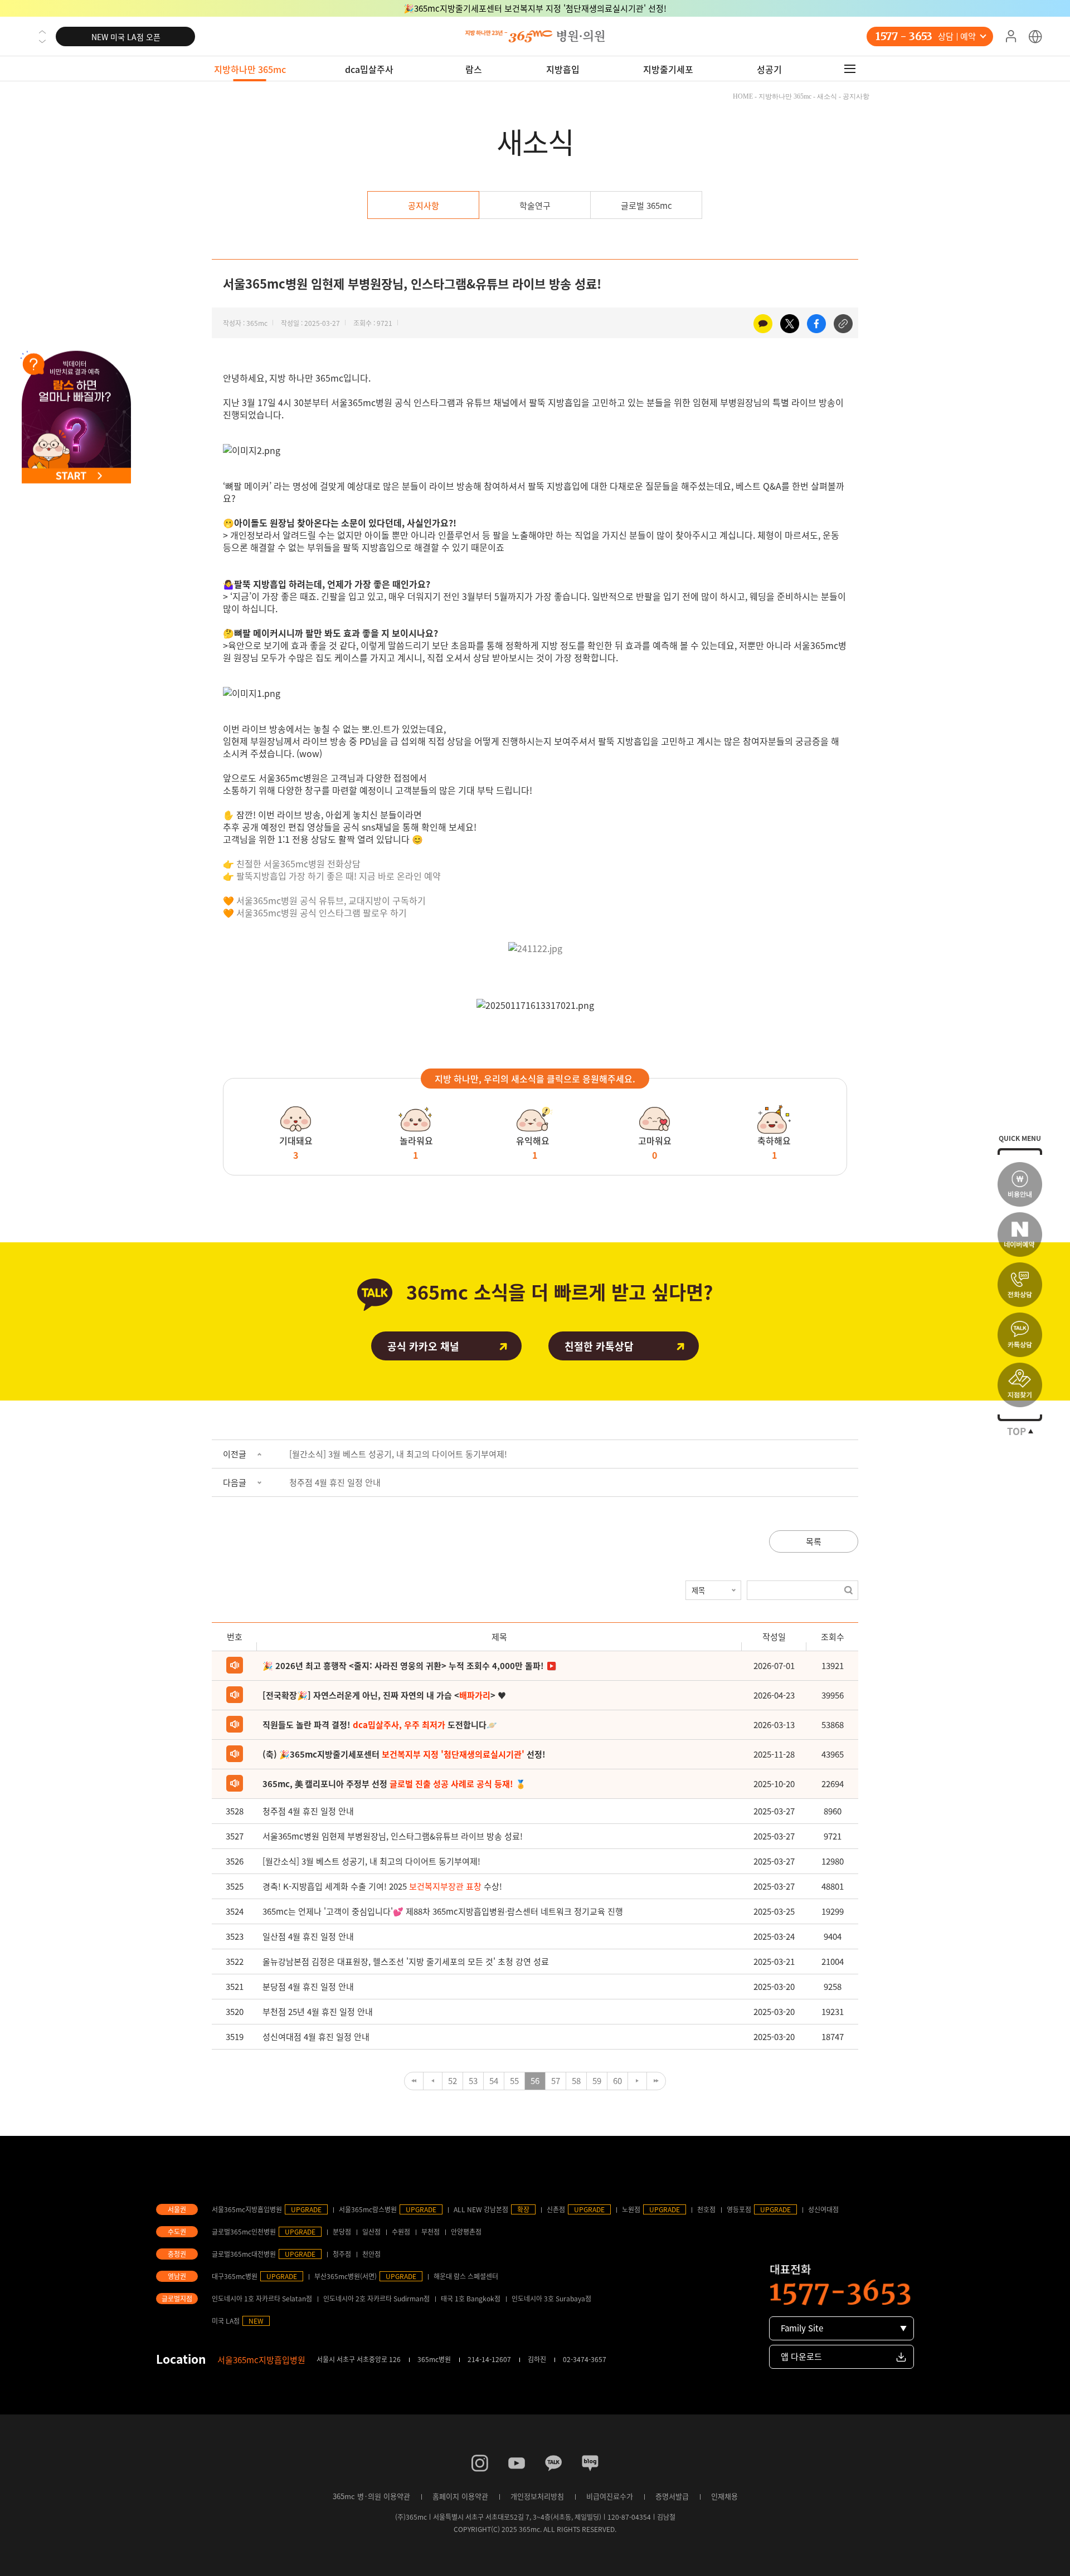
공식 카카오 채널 (423, 1346)
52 (453, 2081)
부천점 (431, 2232)
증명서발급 (672, 2496)
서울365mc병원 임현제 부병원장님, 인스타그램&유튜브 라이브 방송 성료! (393, 1836)
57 (556, 2081)
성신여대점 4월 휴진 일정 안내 (316, 2037)
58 (576, 2081)
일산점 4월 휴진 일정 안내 (308, 1936)
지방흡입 (563, 69)
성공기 (769, 69)
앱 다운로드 (801, 2357)
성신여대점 (823, 2209)
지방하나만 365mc (250, 69)
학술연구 (535, 206)
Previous (42, 32)
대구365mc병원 (235, 2276)
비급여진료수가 (610, 2496)
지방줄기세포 (668, 69)
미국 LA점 (226, 2321)
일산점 (371, 2232)
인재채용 (724, 2496)
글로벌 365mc (646, 206)
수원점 (401, 2232)
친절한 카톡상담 (599, 1346)
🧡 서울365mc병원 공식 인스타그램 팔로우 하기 (316, 913)
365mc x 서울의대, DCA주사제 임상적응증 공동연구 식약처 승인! (535, 8)
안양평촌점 (466, 2232)
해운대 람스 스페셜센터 (466, 2276)
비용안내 (1020, 1184)
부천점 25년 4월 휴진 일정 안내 (318, 2012)
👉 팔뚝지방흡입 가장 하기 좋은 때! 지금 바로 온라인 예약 (333, 876)
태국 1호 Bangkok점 (471, 2299)
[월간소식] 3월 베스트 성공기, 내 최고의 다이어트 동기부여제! (398, 1454)
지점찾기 (1020, 1385)
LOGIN (1011, 37)
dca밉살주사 (369, 69)
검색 (848, 1590)
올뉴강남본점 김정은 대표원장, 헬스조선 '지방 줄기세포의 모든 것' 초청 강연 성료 (406, 1962)
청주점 (342, 2254)
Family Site (802, 2328)
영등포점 (739, 2209)
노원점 (631, 2209)
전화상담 (1020, 1285)
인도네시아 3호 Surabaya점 (551, 2299)
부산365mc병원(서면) (346, 2276)
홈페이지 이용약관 (460, 2496)
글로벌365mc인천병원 (244, 2232)
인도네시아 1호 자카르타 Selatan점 (262, 2299)
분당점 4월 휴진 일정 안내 (308, 1987)
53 (473, 2081)
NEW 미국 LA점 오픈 (126, 37)
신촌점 (556, 2209)
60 (617, 2081)
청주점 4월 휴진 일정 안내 (335, 1482)
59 (597, 2081)
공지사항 (424, 206)
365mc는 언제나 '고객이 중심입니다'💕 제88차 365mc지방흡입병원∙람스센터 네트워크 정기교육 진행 (443, 1911)
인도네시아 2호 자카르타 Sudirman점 (376, 2299)
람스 (474, 69)
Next (42, 41)
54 (494, 2081)
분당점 (342, 2232)
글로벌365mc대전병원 (244, 2254)
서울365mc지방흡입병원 (247, 2209)
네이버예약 (1020, 1235)
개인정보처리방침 (537, 2496)
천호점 (706, 2209)
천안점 (371, 2254)
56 (535, 2081)
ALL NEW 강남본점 (481, 2209)
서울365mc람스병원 (368, 2209)
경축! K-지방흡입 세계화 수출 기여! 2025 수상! (382, 1886)
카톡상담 (1020, 1335)
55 (514, 2081)
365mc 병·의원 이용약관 (371, 2496)
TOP (1016, 1431)
